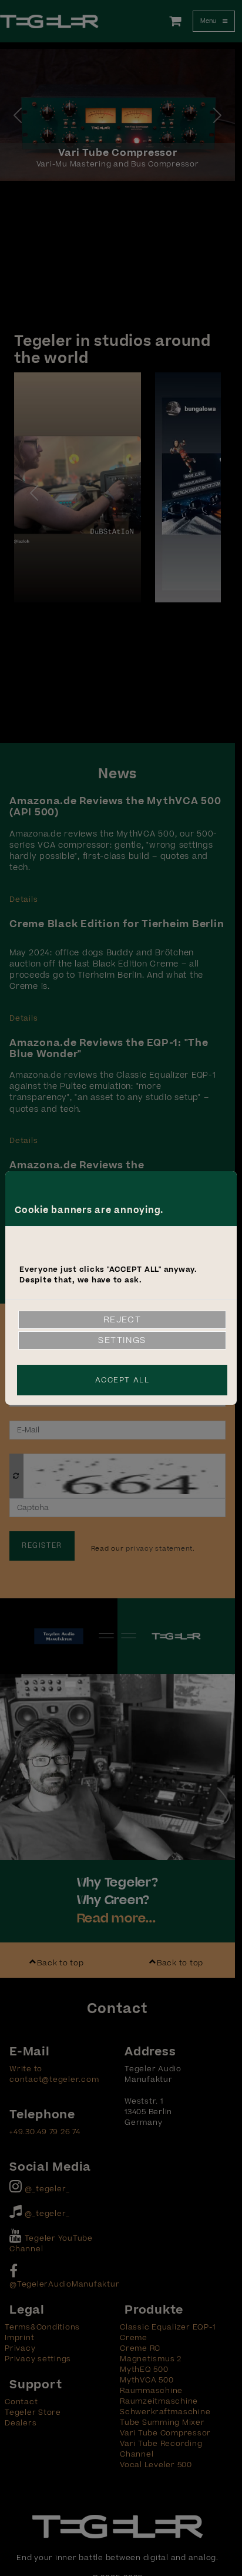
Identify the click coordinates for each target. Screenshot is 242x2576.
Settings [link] (122, 1340)
